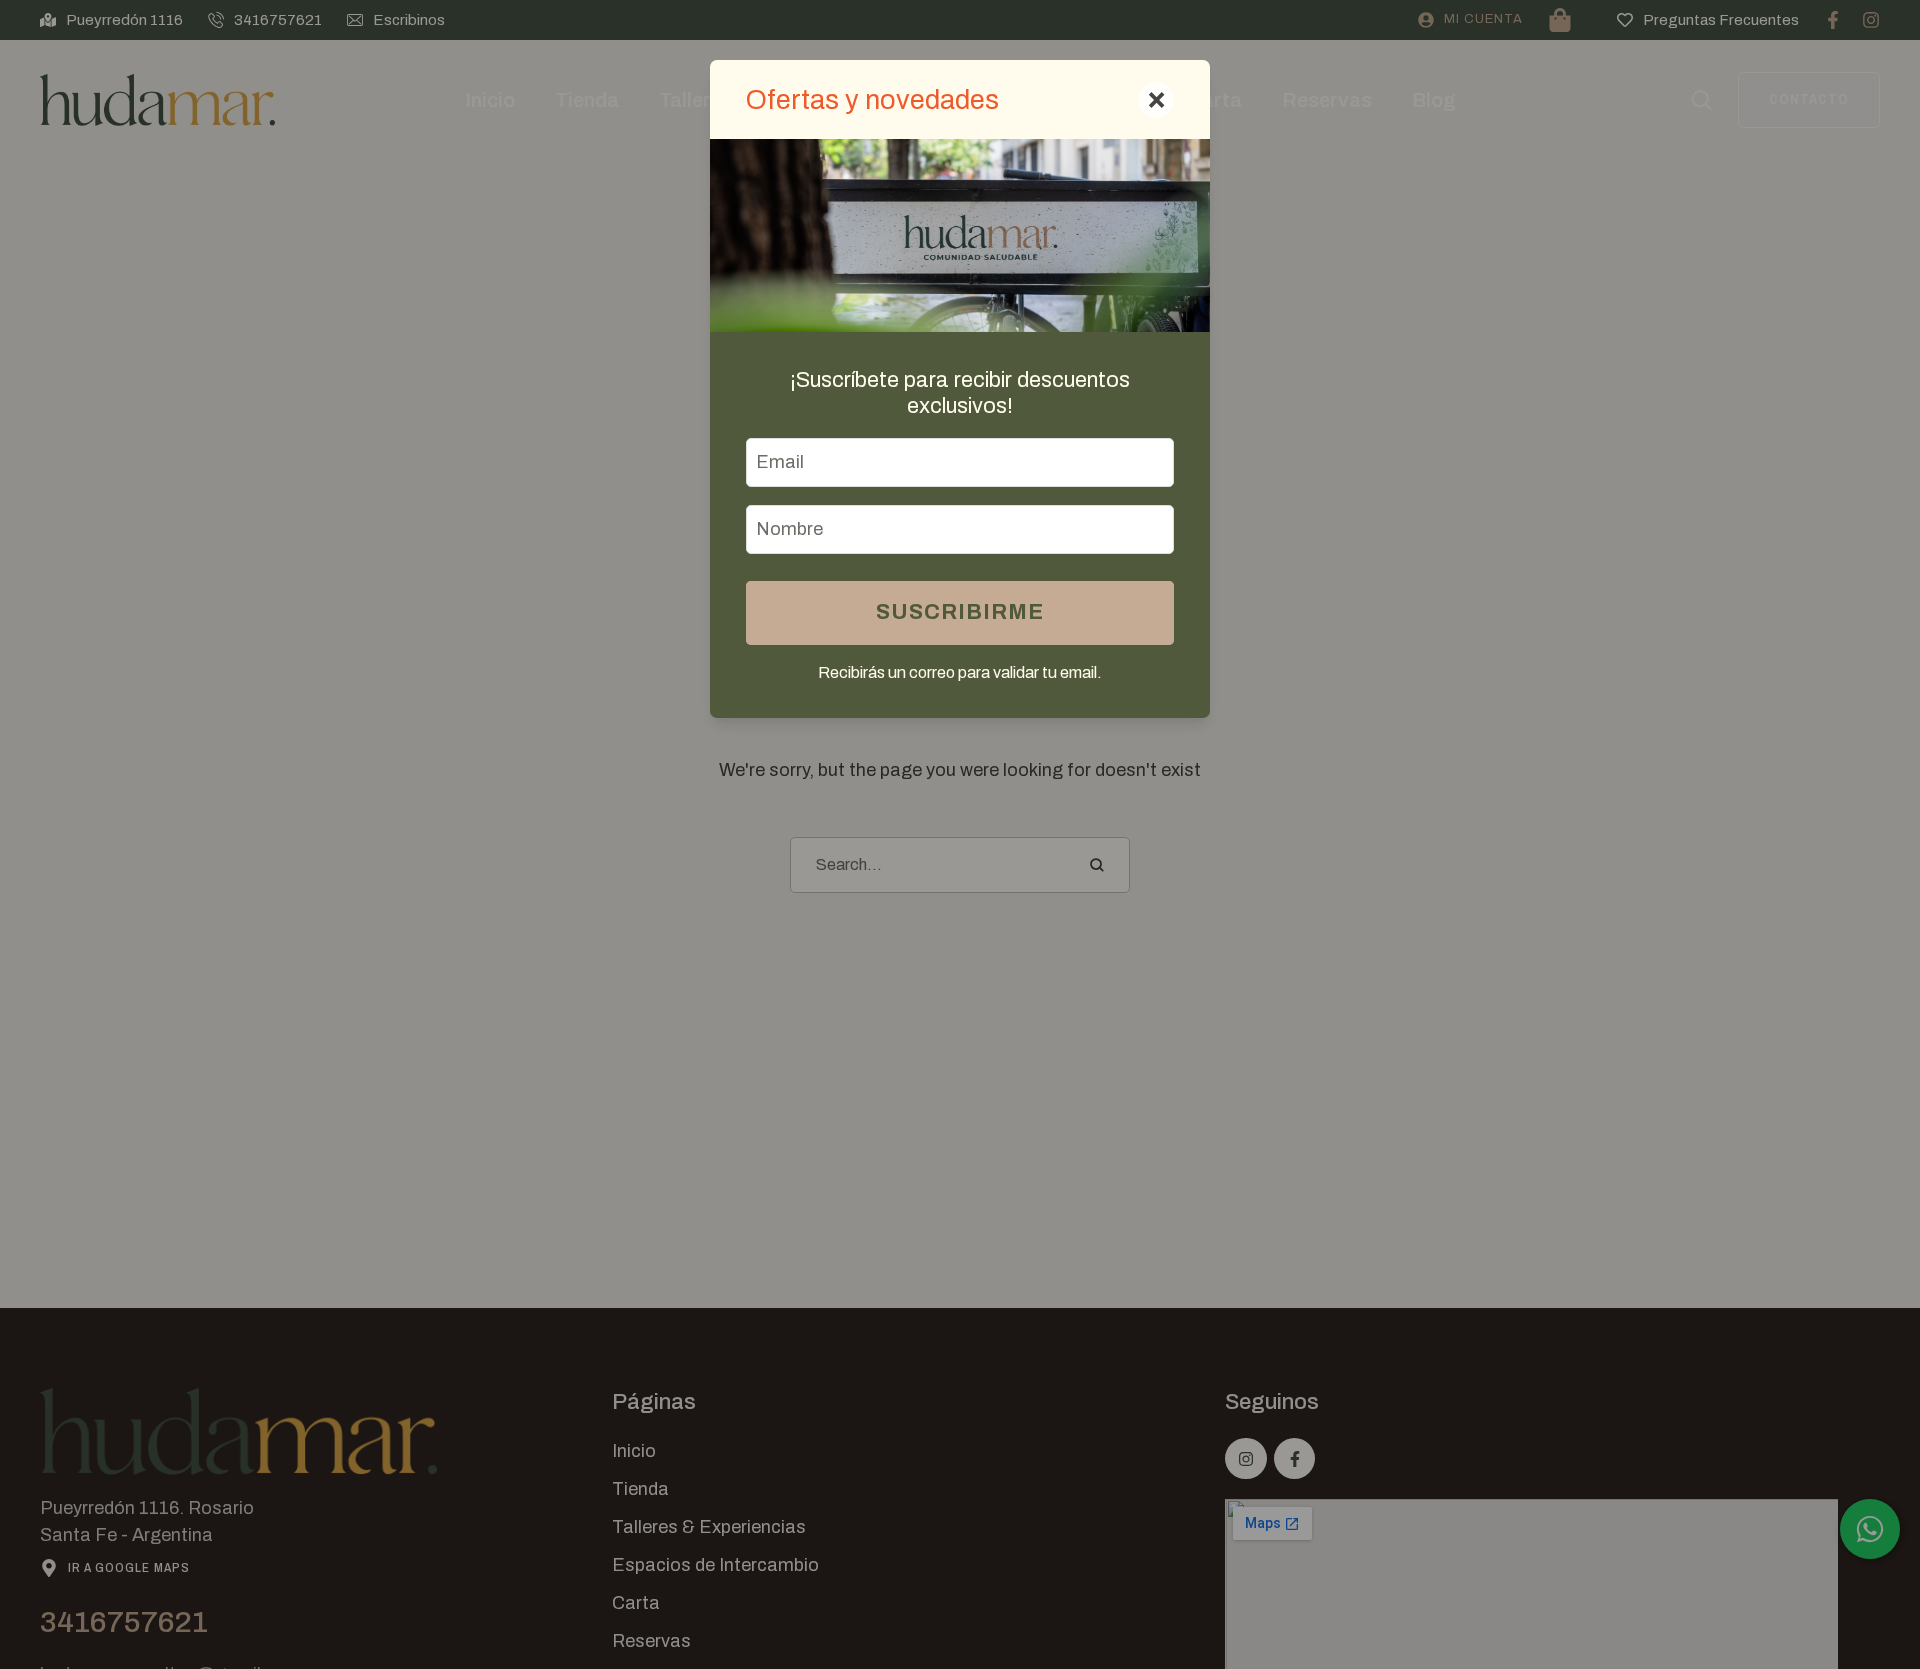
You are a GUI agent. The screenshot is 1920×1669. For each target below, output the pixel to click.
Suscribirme (960, 612)
